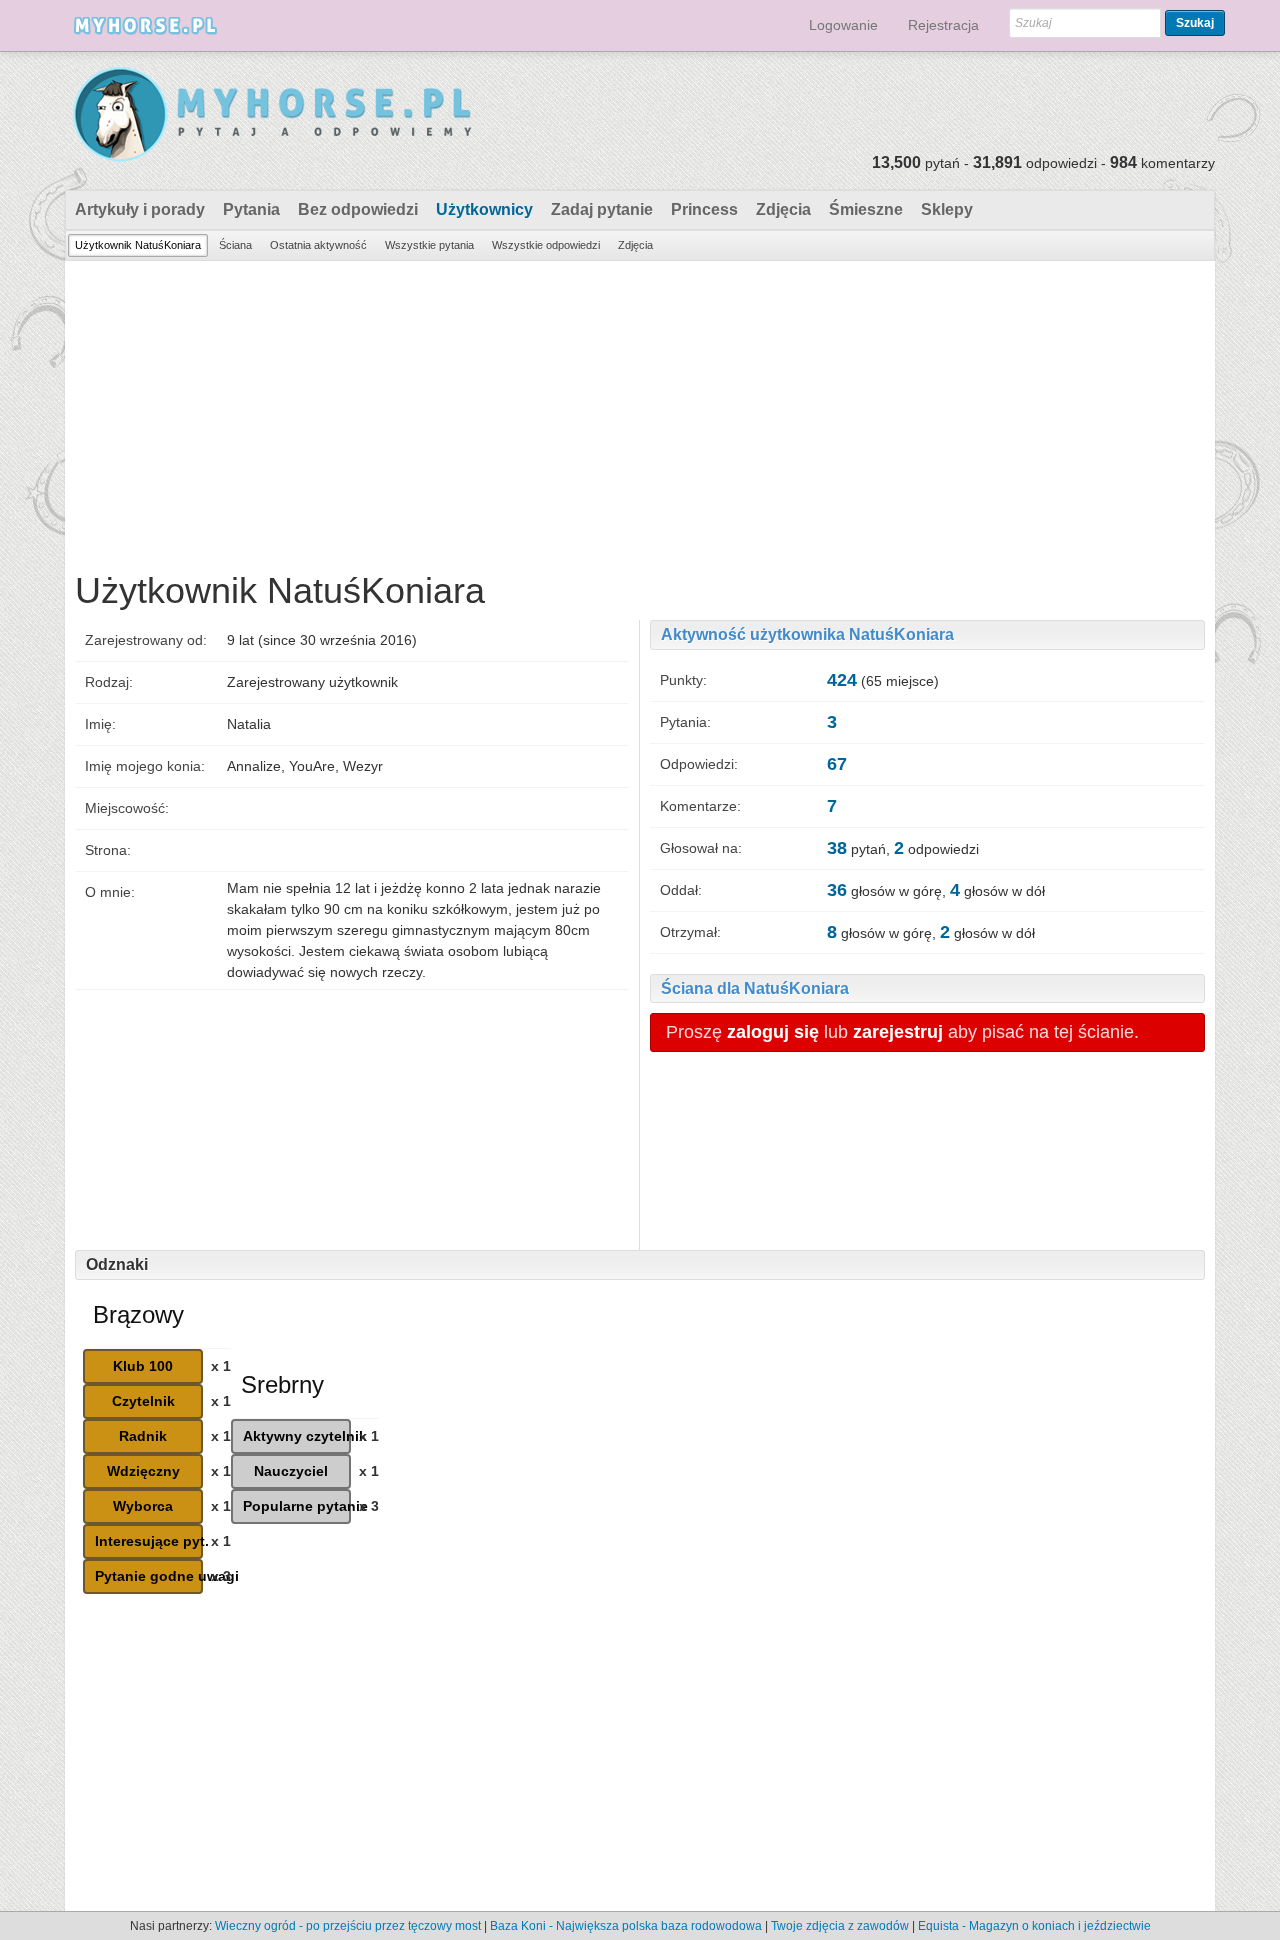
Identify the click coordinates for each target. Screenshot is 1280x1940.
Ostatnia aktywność (318, 245)
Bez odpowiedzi (358, 209)
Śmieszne (866, 209)
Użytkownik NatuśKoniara (138, 245)
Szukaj (1195, 23)
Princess (704, 209)
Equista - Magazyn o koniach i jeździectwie (1034, 1926)
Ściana (235, 245)
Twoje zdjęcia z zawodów (840, 1926)
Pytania (251, 209)
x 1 (221, 1366)
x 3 (221, 1576)
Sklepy (947, 209)
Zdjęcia (783, 209)
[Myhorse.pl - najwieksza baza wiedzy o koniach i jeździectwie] (273, 115)
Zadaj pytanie (602, 209)
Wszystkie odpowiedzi (546, 245)
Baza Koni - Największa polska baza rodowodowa (626, 1926)
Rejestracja (943, 25)
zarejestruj (898, 1032)
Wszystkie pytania (429, 245)
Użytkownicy (484, 209)
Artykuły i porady (140, 209)
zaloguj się (773, 1032)
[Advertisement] (640, 411)
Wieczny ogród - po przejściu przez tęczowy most (348, 1926)
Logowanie (843, 25)
